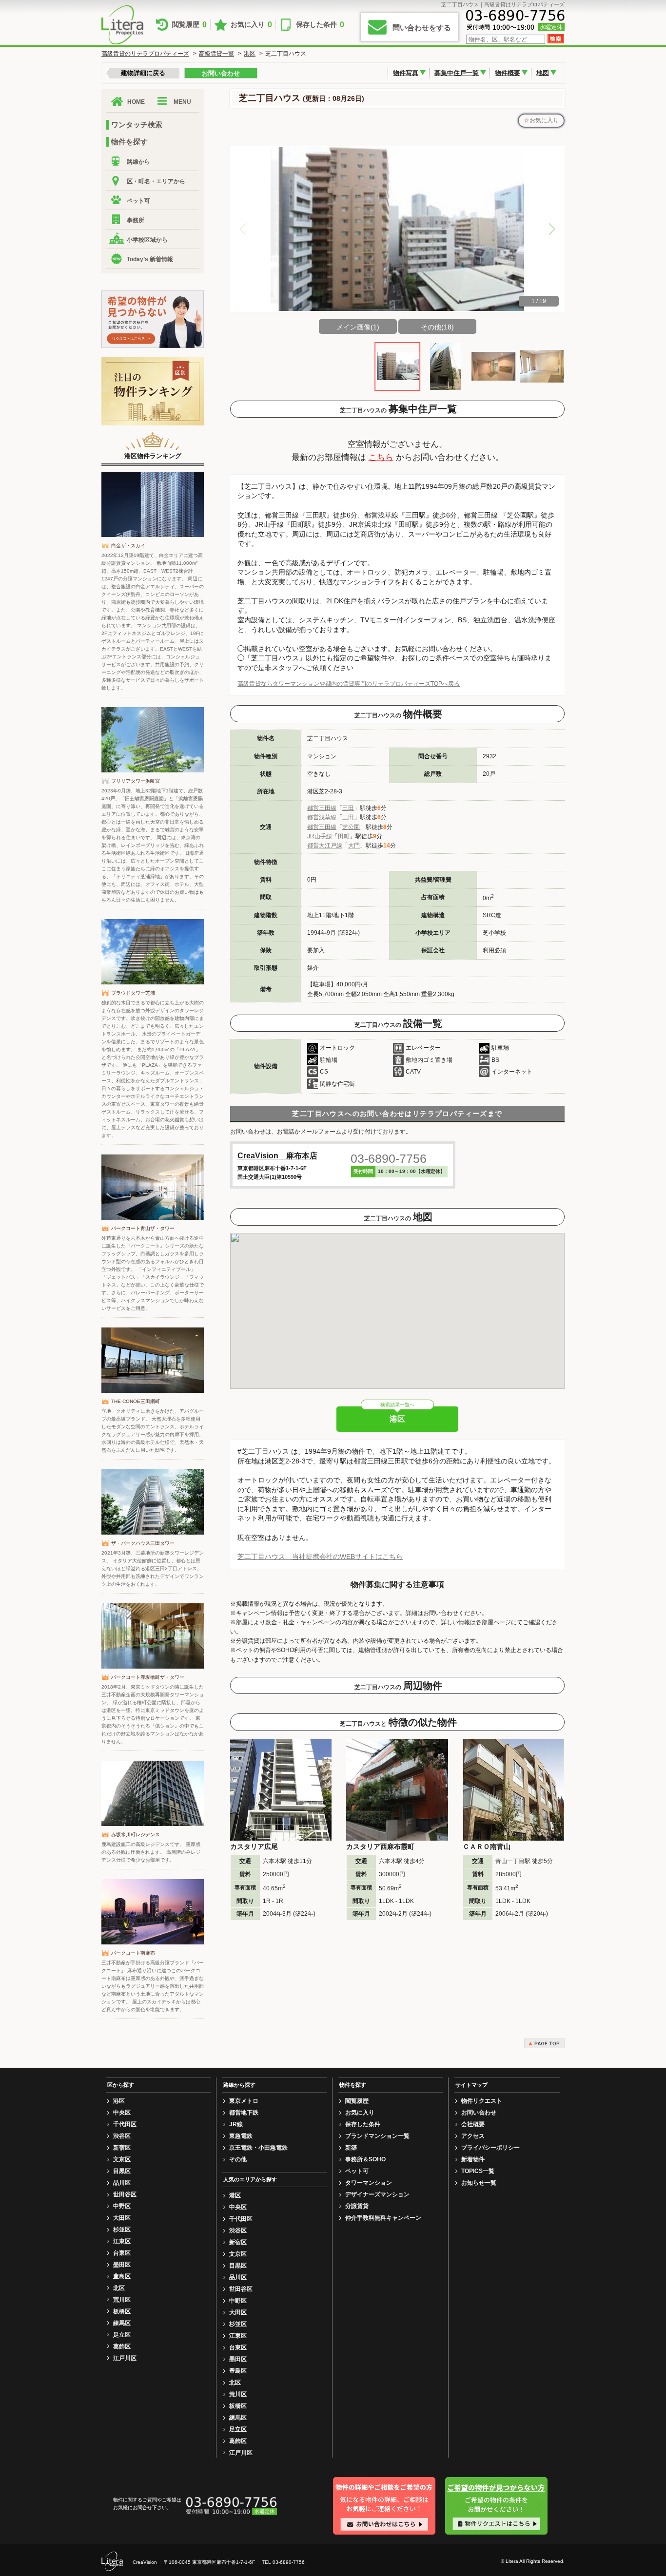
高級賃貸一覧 (216, 54)
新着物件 (473, 2159)
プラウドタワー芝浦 (133, 993)
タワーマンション (369, 2183)
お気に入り (251, 25)
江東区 (122, 2241)
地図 (543, 73)
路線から (138, 162)
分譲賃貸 (357, 2206)
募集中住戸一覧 (457, 73)
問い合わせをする (422, 28)
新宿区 (122, 2148)
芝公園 (351, 827)
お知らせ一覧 (479, 2183)
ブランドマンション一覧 (377, 2136)
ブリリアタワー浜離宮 (136, 781)
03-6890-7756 (389, 1158)
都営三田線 (322, 808)
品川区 (122, 2183)
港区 (250, 54)
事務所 (136, 220)
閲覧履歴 (189, 25)
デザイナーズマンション (377, 2194)
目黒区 (122, 2171)
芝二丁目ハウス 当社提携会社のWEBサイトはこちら (320, 1557)
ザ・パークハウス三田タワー (143, 1543)
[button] (552, 229)
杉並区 (122, 2230)
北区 (119, 2288)
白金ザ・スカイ (128, 546)
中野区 (122, 2206)
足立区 (122, 2335)
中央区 (122, 2113)
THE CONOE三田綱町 (136, 1401)
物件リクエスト (482, 2101)
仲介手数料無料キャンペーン (383, 2218)
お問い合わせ (221, 73)
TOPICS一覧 (478, 2171)
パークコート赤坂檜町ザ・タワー (148, 1677)
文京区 (122, 2159)
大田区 (122, 2218)
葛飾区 (122, 2346)
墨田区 (122, 2265)
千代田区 (125, 2124)
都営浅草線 (322, 817)
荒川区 (122, 2300)
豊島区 (122, 2276)
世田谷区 (125, 2194)
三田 (348, 808)
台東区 (122, 2253)
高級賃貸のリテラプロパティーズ (145, 54)
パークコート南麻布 (133, 1953)
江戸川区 (125, 2358)
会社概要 (473, 2124)
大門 (354, 846)
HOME (136, 102)
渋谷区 (122, 2136)
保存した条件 (320, 25)
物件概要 (508, 73)
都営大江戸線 (325, 846)
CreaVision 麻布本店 (277, 1156)
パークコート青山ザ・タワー (143, 1228)
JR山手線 (320, 836)
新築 (351, 2148)
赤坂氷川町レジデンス (136, 1835)
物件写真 (406, 73)
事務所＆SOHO (365, 2159)
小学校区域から (147, 240)
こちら (381, 457)
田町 (344, 836)
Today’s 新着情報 (150, 259)
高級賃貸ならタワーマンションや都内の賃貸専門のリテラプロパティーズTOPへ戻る (349, 684)
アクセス (473, 2136)
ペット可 (138, 201)
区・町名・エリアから (156, 181)
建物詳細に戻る (143, 73)
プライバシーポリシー (490, 2148)
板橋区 (122, 2311)
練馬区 (122, 2323)
